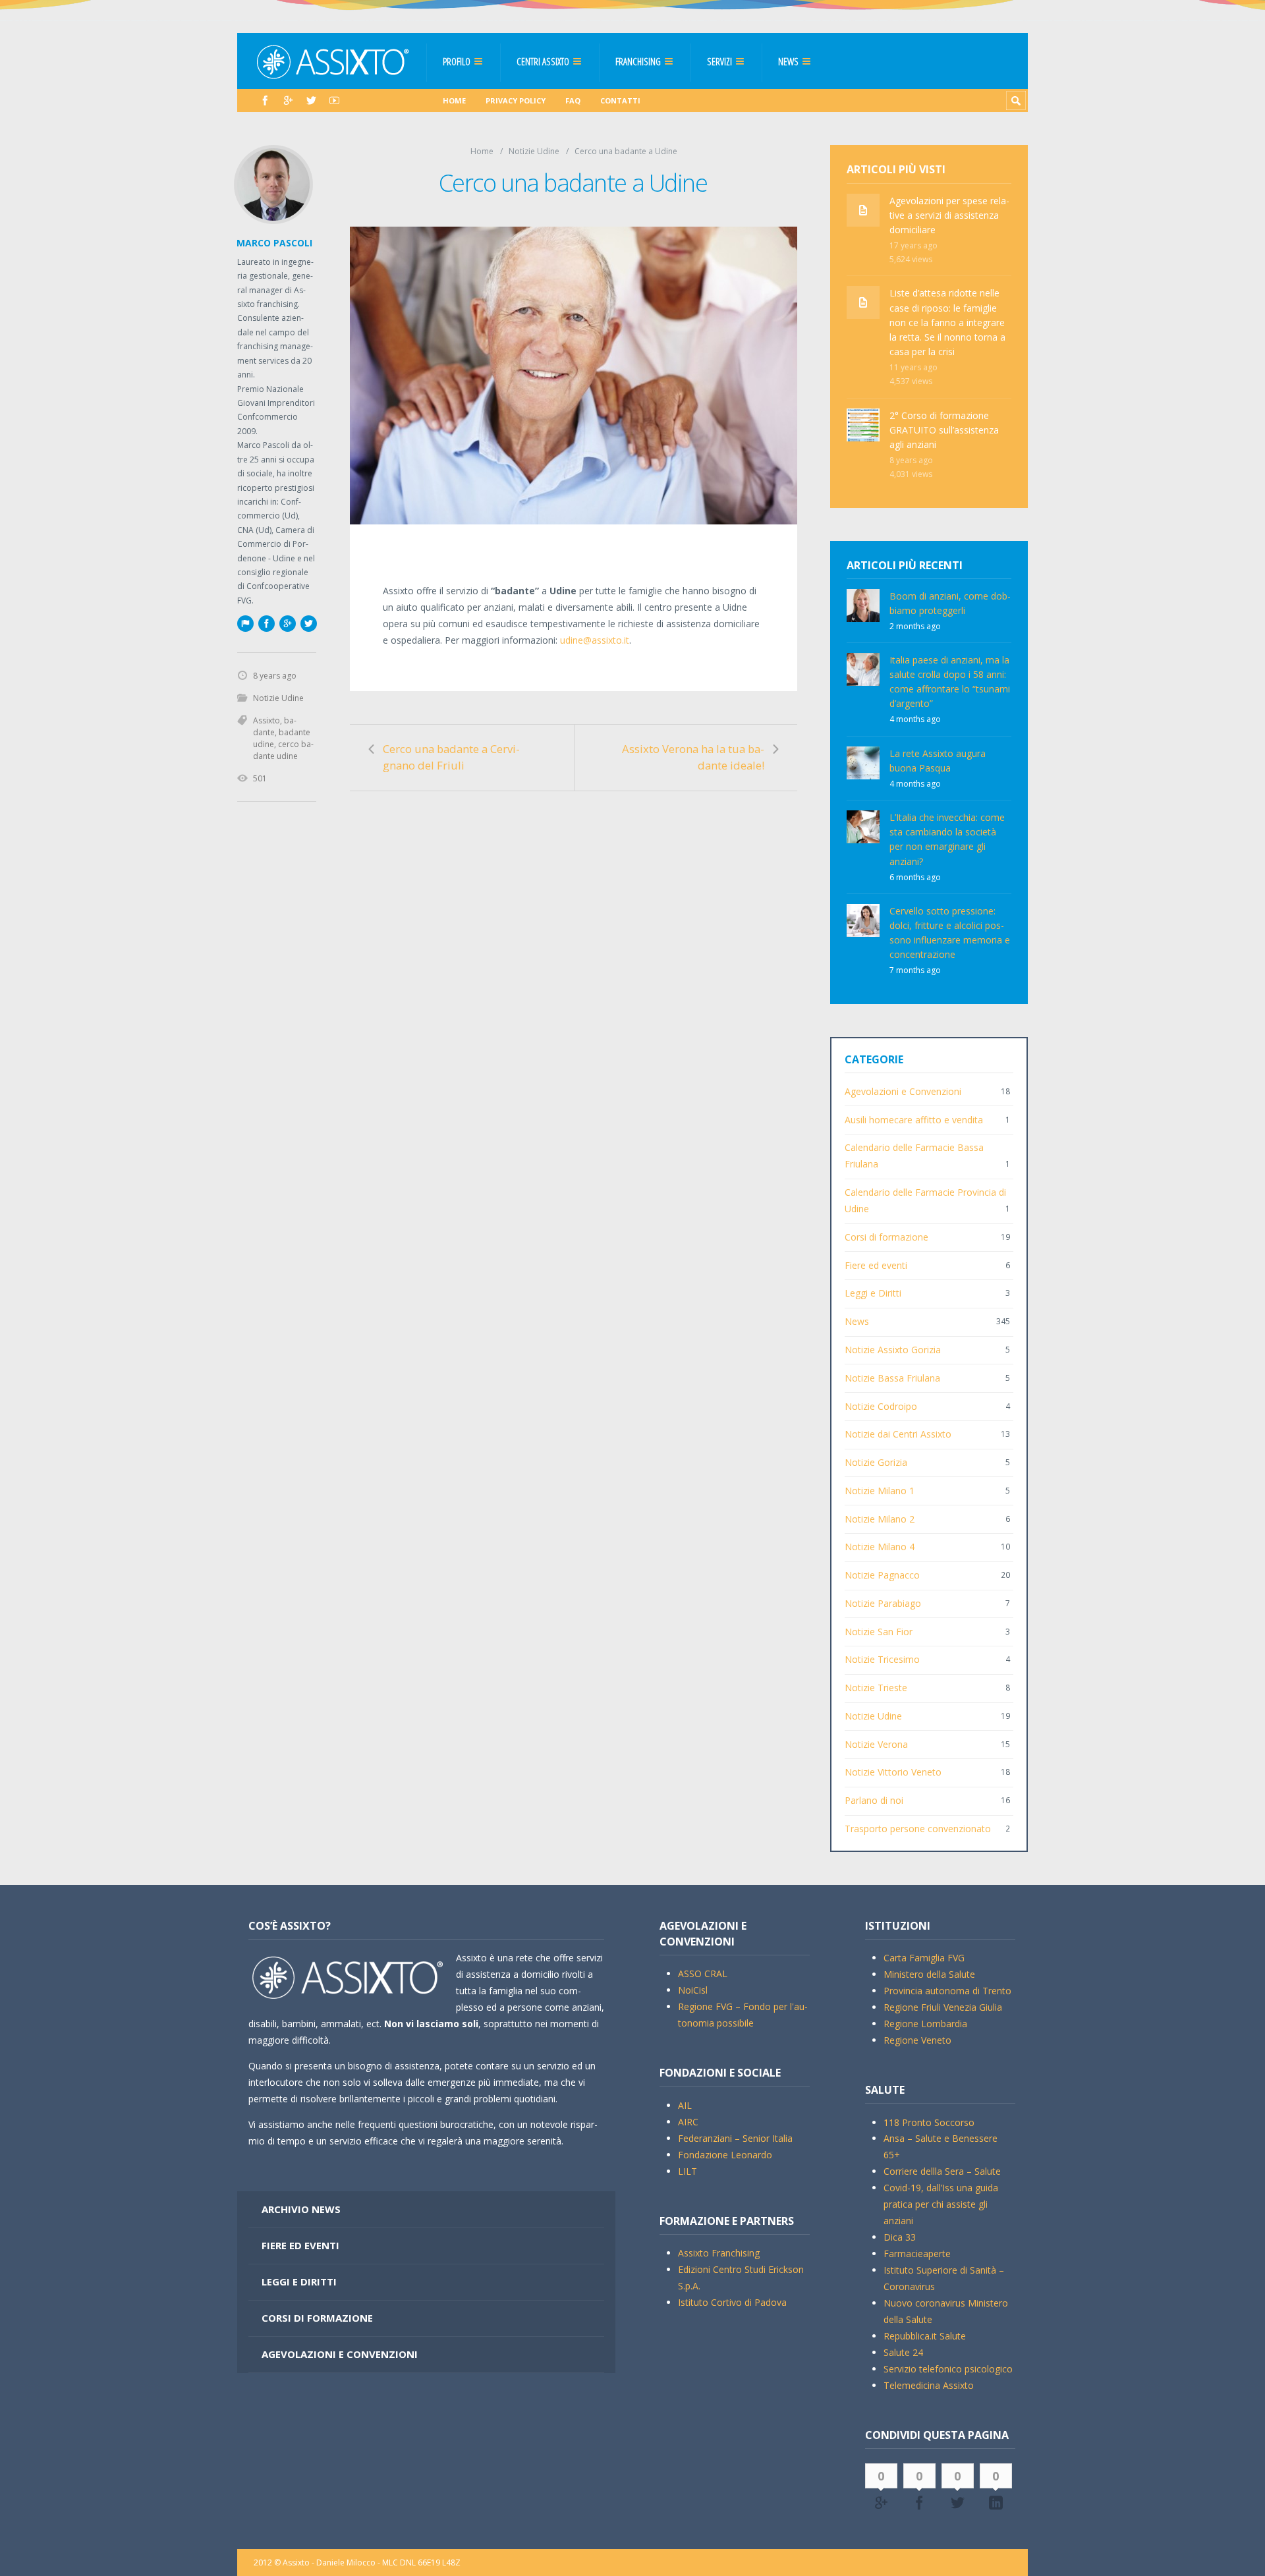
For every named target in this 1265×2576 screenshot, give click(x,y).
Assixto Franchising (719, 2253)
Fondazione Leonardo (725, 2155)
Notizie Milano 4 (880, 1547)
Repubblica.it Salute (925, 2336)
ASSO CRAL (703, 1974)
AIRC (688, 2122)
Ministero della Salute (929, 1974)
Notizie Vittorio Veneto (893, 1772)
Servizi (719, 61)
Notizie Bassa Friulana (892, 1378)
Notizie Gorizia (876, 1462)
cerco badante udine (283, 750)
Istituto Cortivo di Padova (732, 2302)
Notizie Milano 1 (880, 1491)
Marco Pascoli (274, 243)
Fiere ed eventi (876, 1265)
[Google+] (287, 623)
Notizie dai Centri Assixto (898, 1434)
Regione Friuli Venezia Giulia (943, 2007)
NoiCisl (693, 1990)
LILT (688, 2171)
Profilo (457, 61)
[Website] (245, 623)
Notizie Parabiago (883, 1603)
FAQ (573, 100)
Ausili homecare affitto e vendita (914, 1120)
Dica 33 (900, 2237)
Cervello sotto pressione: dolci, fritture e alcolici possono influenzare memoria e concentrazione (950, 933)
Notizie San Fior (879, 1632)
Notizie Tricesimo (882, 1659)
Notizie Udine (534, 151)
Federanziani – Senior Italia (735, 2138)
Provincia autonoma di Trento (947, 1991)
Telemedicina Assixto (929, 2385)
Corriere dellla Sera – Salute (942, 2171)
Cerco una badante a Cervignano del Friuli (451, 757)
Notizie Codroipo (881, 1406)
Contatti (620, 100)
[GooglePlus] (288, 100)
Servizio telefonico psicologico (948, 2369)
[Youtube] (334, 100)
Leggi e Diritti (873, 1293)
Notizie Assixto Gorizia (893, 1350)
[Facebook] (265, 100)
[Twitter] (311, 100)
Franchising (638, 61)
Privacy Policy (516, 100)
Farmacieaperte (917, 2254)
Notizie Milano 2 (880, 1519)
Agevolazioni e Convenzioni (903, 1091)
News (788, 61)
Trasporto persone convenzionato (918, 1829)
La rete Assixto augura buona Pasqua (938, 761)
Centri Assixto (543, 61)
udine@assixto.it (595, 640)
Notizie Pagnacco (882, 1575)
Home (454, 100)
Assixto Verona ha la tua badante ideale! (693, 757)
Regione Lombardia (925, 2024)
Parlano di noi (874, 1800)
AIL (685, 2105)
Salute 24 (903, 2352)
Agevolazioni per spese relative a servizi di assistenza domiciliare (949, 215)
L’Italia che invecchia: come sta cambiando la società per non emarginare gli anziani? (947, 839)
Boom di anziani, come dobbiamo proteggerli (950, 603)
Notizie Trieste (876, 1688)
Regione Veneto (917, 2040)
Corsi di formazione (886, 1237)
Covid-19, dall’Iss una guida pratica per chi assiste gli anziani (941, 2204)
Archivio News (301, 2209)
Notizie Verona (876, 1744)
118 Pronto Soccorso (929, 2122)
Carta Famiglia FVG (924, 1958)
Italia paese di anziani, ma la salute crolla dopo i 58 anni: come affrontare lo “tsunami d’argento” (950, 682)
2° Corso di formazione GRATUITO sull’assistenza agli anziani (944, 430)
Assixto (267, 720)
